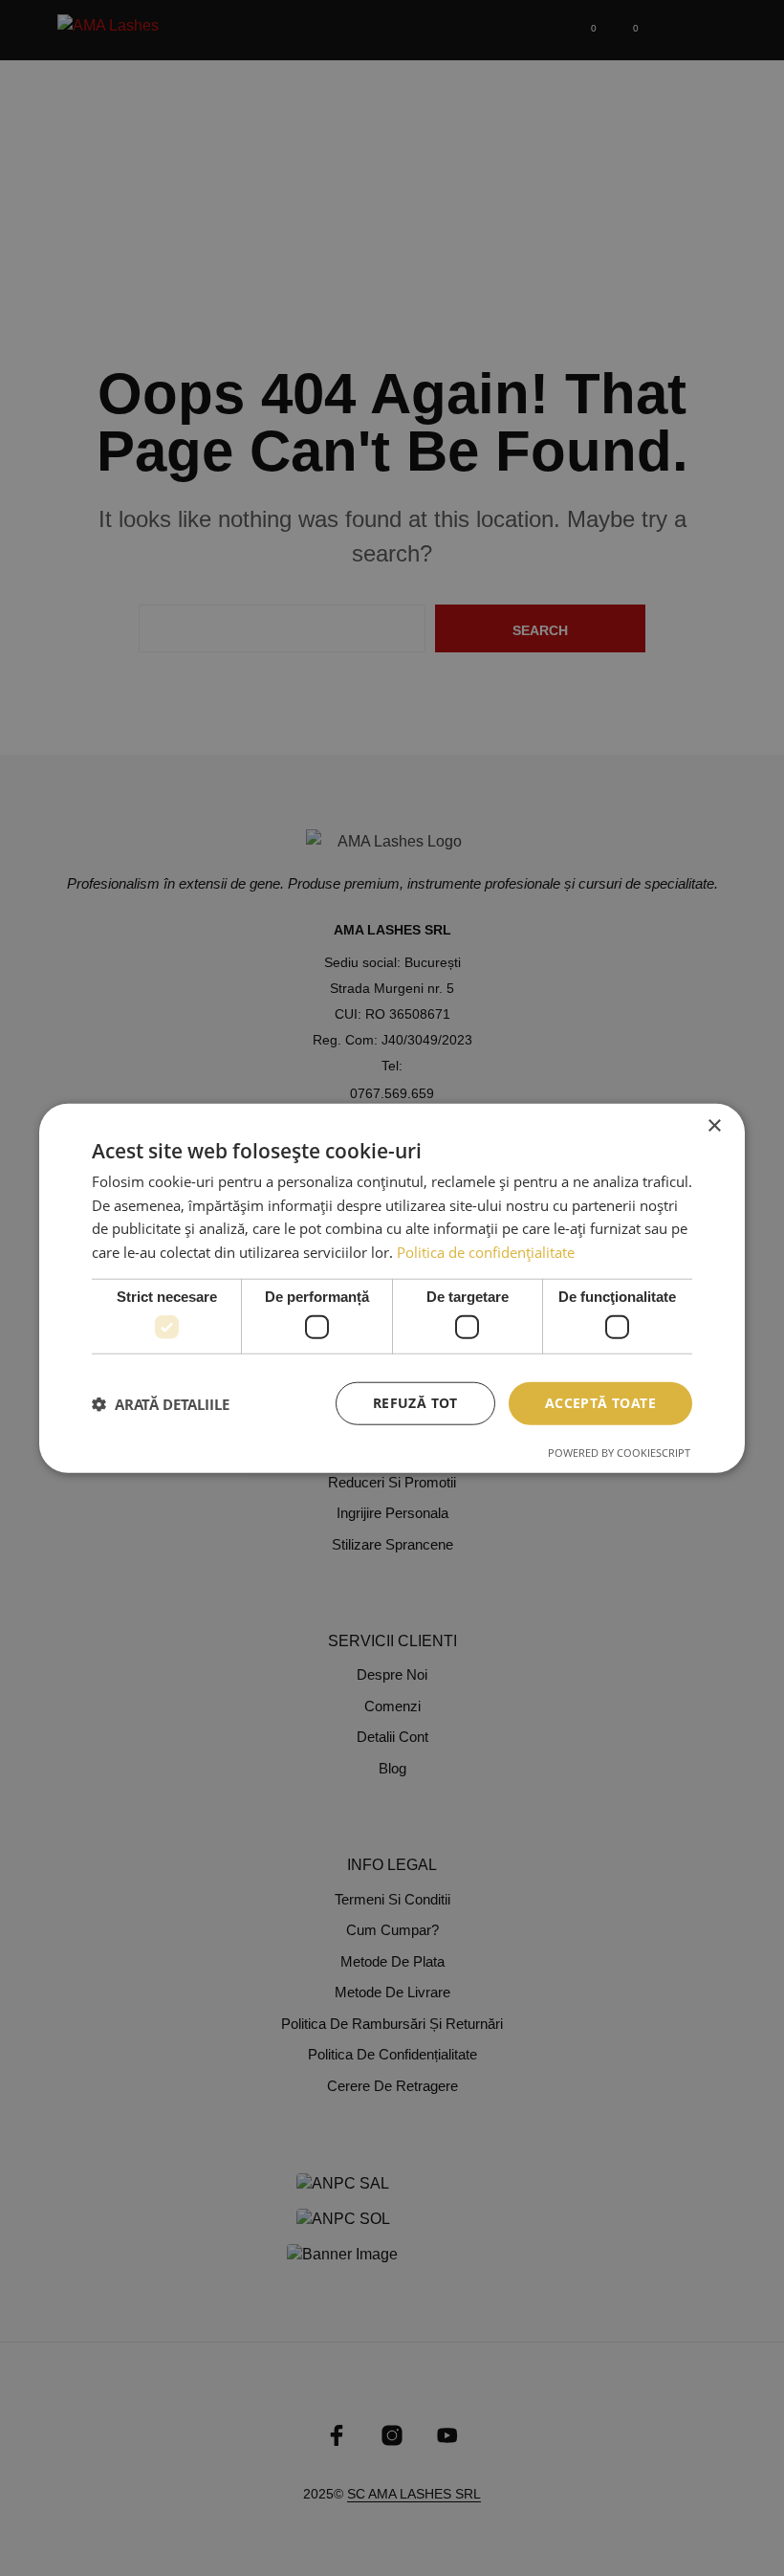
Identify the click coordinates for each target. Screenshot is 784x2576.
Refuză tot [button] (415, 1403)
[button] (161, 1403)
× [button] (714, 1125)
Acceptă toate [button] (600, 1403)
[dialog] (392, 1288)
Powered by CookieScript (619, 1453)
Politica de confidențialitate (486, 1252)
